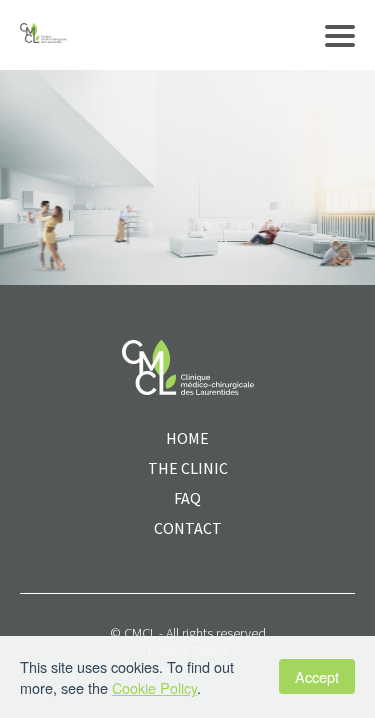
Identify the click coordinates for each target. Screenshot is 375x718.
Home (187, 438)
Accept (317, 676)
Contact (188, 528)
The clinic (188, 468)
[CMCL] (43, 34)
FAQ (187, 498)
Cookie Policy (154, 687)
